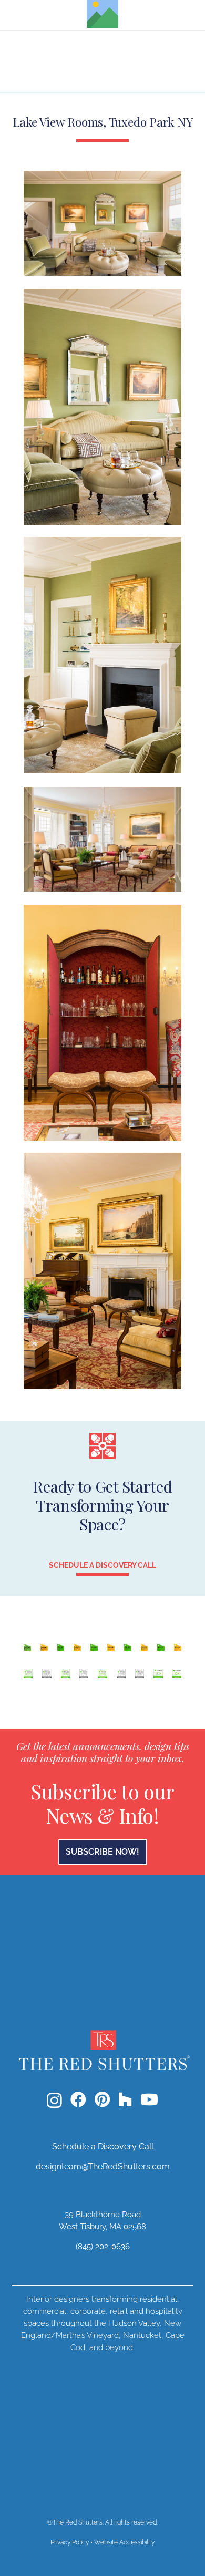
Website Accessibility (124, 2542)
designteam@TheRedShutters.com (103, 2166)
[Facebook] (78, 2099)
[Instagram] (54, 2100)
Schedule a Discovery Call (103, 2146)
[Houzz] (125, 2099)
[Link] (102, 1663)
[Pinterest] (102, 2099)
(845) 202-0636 (103, 2247)
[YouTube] (149, 2099)
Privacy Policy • (72, 2542)
